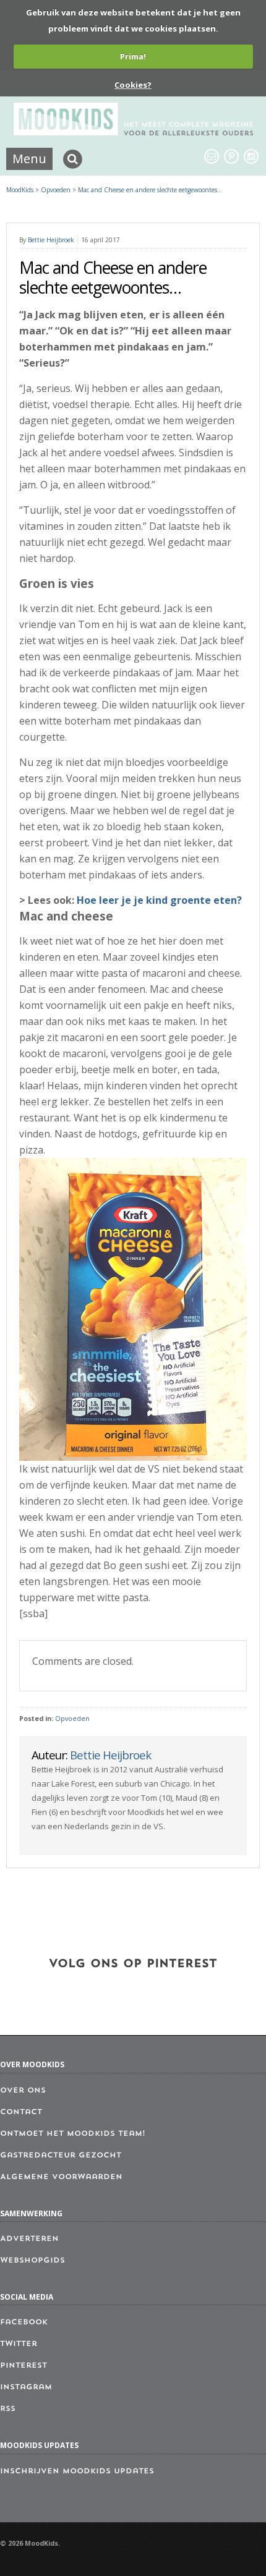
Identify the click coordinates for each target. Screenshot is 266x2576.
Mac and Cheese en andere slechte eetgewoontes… (150, 190)
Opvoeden (72, 1719)
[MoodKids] (133, 132)
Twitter (19, 2344)
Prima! (133, 56)
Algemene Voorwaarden (61, 2177)
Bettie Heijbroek (51, 240)
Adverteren (29, 2239)
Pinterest (24, 2366)
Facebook (24, 2323)
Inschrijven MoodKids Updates (77, 2472)
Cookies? (133, 85)
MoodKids (20, 190)
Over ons (23, 2091)
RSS (8, 2409)
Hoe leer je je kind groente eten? (159, 900)
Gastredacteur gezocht (61, 2156)
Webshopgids (32, 2261)
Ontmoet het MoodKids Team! (73, 2134)
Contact (21, 2112)
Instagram (26, 2387)
